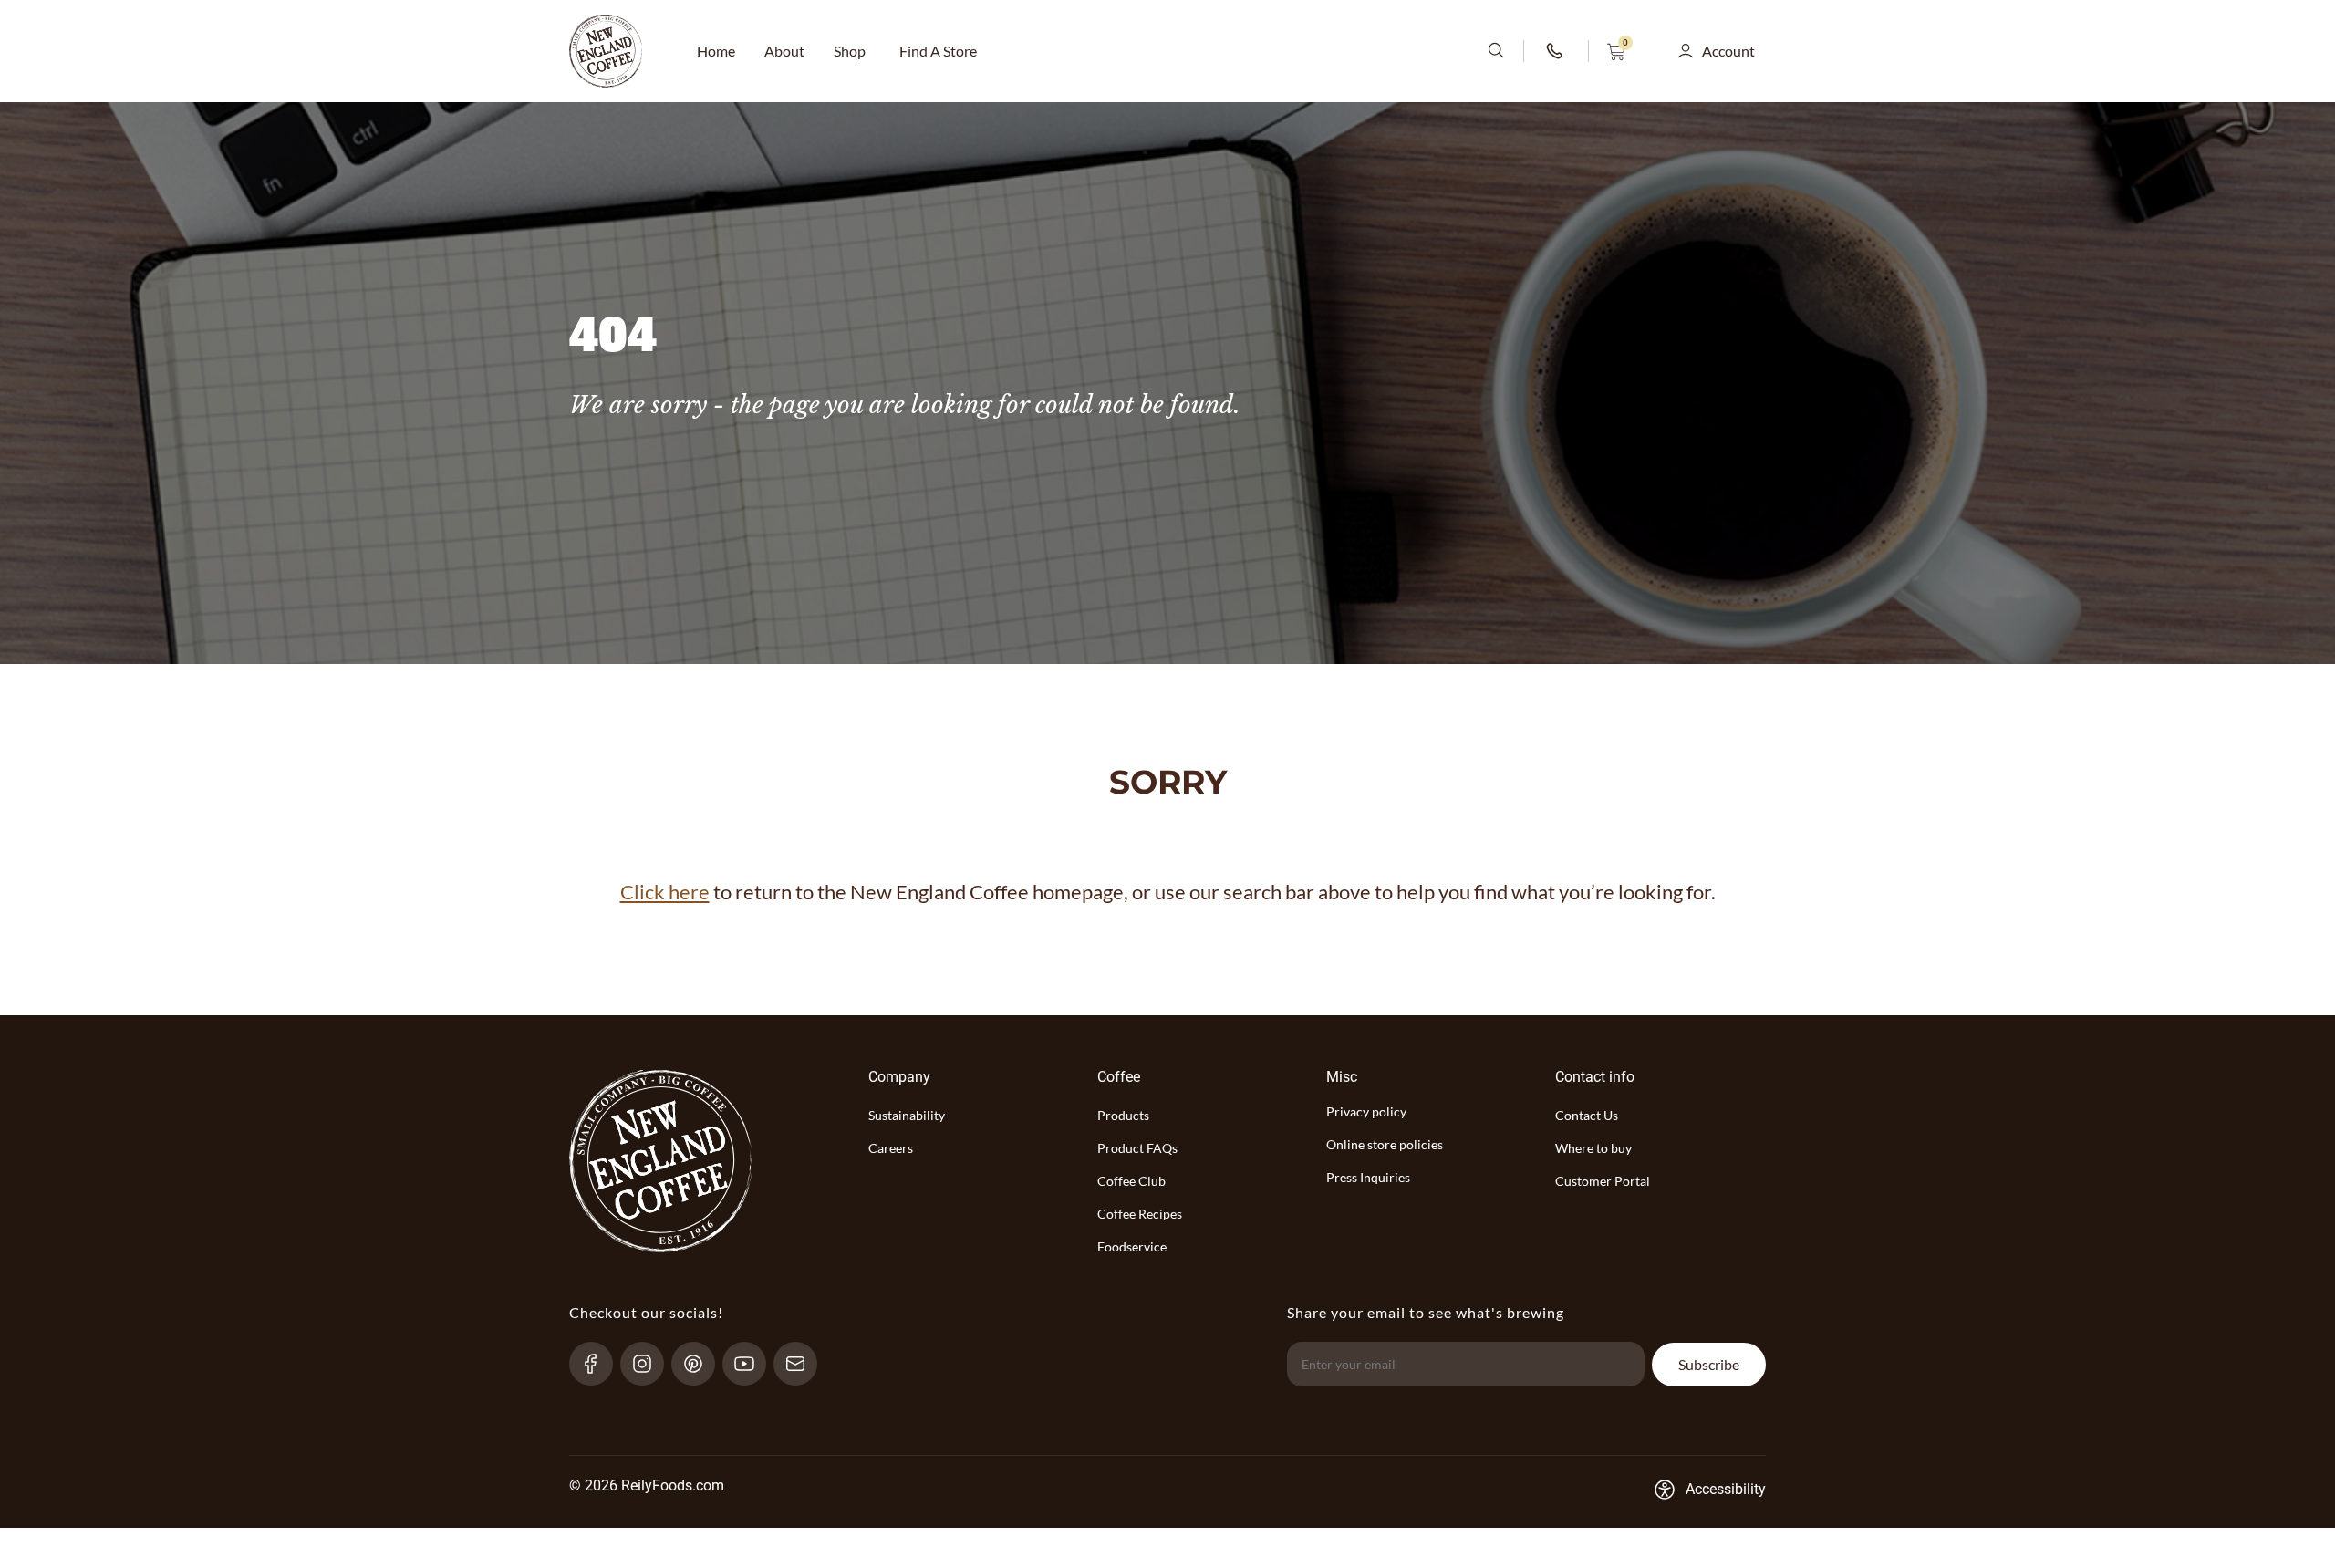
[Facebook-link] (599, 1364)
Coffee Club (1131, 1181)
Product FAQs (1137, 1148)
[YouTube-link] (752, 1364)
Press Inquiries (1368, 1177)
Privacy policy (1366, 1111)
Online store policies (1385, 1144)
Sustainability (907, 1115)
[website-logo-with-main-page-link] (606, 51)
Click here (665, 892)
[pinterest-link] (701, 1364)
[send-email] (803, 1364)
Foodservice (1132, 1246)
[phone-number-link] (1556, 51)
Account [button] (1728, 51)
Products (1123, 1115)
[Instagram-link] (650, 1364)
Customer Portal (1603, 1181)
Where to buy (1593, 1148)
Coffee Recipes (1140, 1214)
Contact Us (1587, 1115)
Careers (891, 1148)
